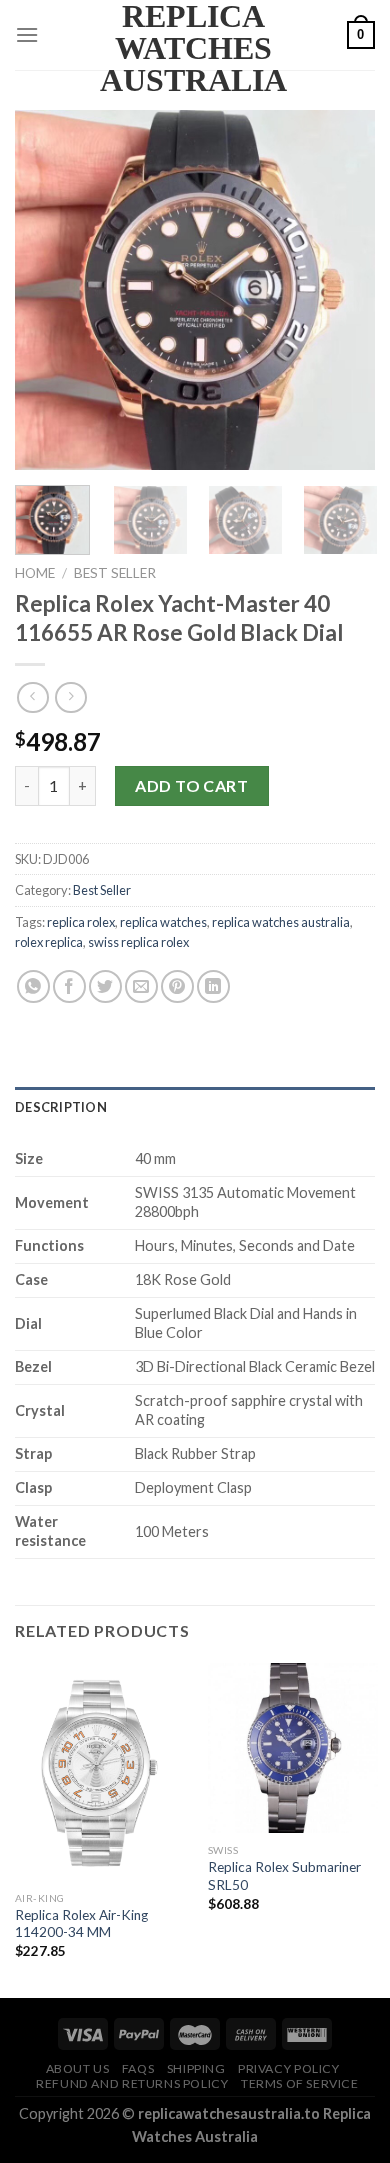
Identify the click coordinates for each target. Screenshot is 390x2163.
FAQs (138, 2068)
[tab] (195, 1107)
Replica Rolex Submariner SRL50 (284, 1876)
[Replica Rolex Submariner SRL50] (293, 1748)
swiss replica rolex (138, 942)
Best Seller (115, 573)
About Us (78, 2068)
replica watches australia (281, 922)
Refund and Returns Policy (132, 2083)
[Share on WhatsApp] (33, 986)
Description (61, 1107)
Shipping (196, 2068)
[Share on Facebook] (69, 986)
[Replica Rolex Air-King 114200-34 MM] (100, 1772)
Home (35, 573)
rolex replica (49, 942)
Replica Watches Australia (193, 48)
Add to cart (191, 785)
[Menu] (27, 34)
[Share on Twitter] (105, 986)
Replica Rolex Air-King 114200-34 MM (81, 1924)
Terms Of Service (300, 2083)
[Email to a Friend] (141, 986)
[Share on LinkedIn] (213, 986)
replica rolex (81, 922)
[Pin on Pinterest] (177, 986)
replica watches (163, 922)
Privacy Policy (289, 2068)
